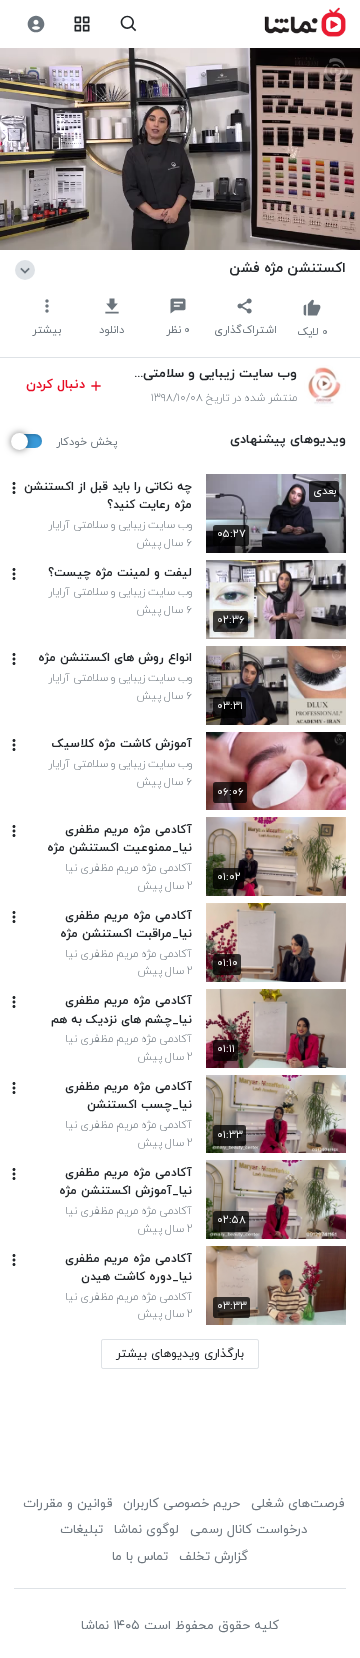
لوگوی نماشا (146, 1530)
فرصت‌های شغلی (297, 1504)
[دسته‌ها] (82, 24)
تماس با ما (140, 1557)
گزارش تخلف (213, 1557)
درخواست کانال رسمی (248, 1530)
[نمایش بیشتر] (28, 268)
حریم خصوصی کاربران (181, 1504)
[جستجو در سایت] (128, 24)
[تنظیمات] (35, 24)
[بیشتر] (14, 488)
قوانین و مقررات (67, 1504)
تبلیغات (81, 1530)
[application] (180, 149)
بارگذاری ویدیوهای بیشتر (180, 1354)
